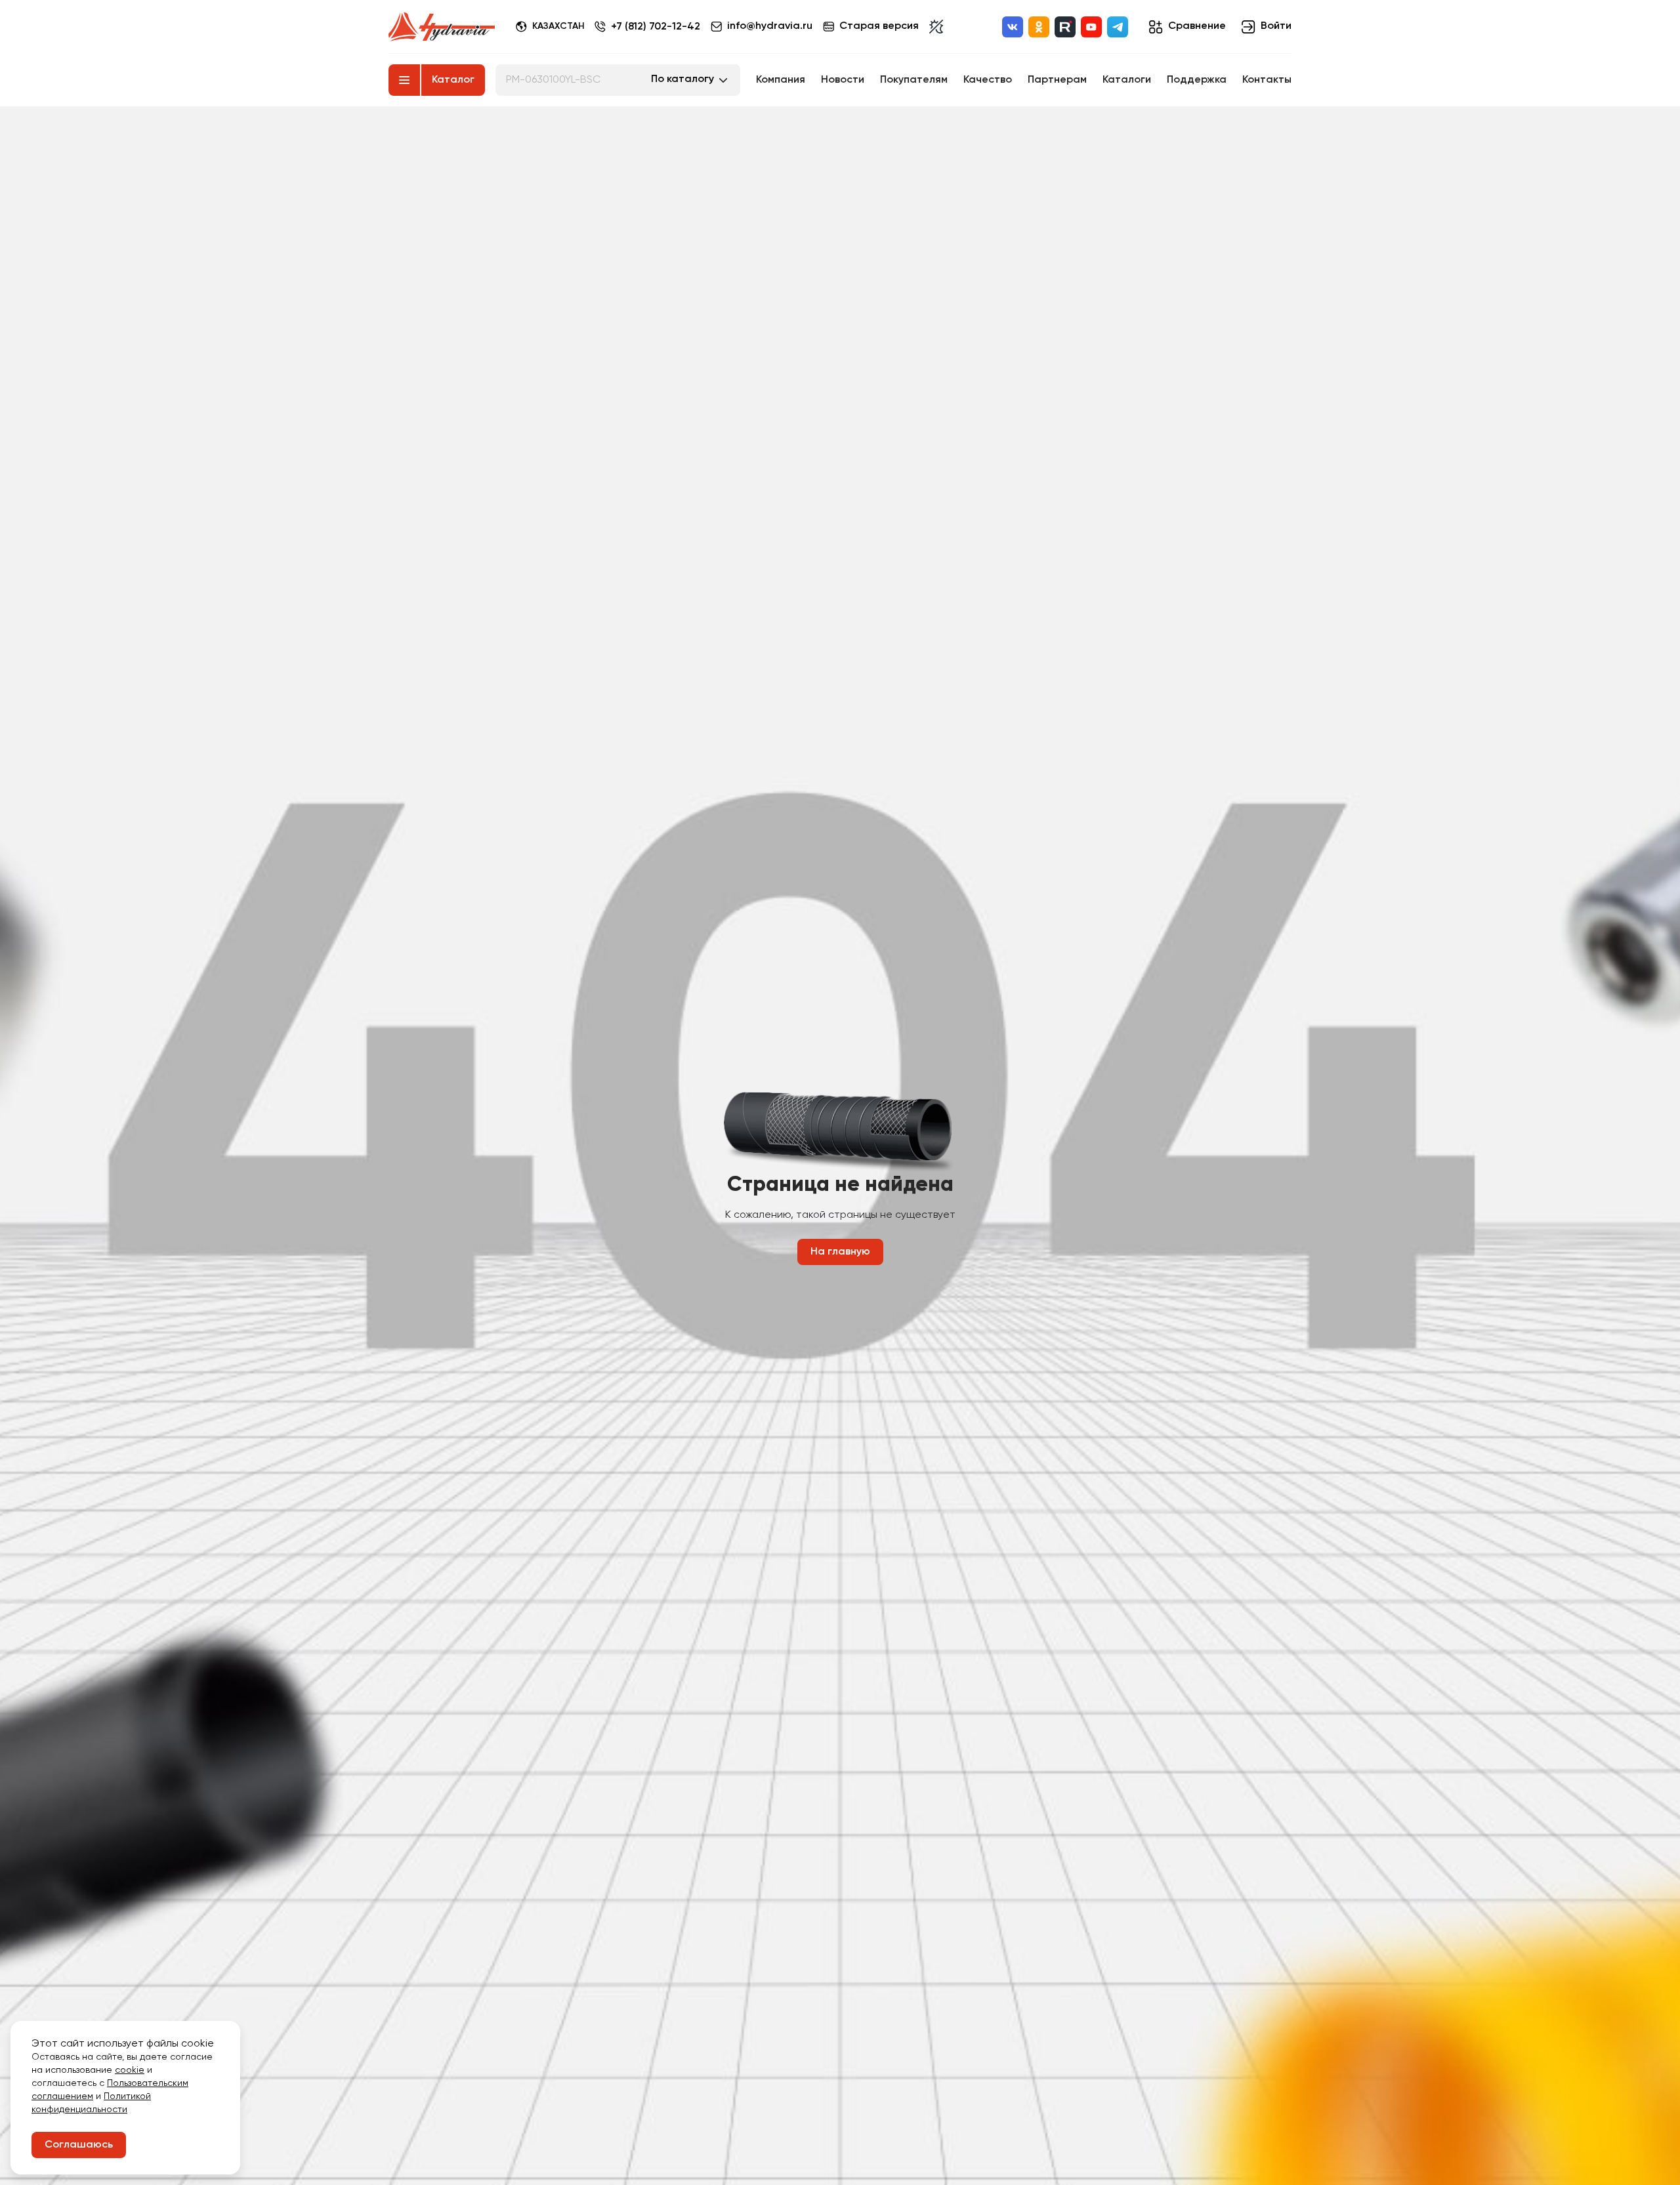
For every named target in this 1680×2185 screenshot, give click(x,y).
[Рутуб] (1065, 27)
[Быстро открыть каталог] (404, 80)
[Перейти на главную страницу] (442, 27)
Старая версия (879, 26)
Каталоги (1127, 80)
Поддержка (1197, 80)
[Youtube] (1091, 27)
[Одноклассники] (1039, 27)
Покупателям (914, 80)
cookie (130, 2070)
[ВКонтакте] (1013, 27)
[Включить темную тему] (936, 27)
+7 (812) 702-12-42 (656, 27)
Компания (781, 80)
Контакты (1267, 80)
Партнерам (1057, 80)
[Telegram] (1118, 27)
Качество (988, 80)
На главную (840, 1252)
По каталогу (682, 79)
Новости (843, 80)
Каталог (453, 80)
